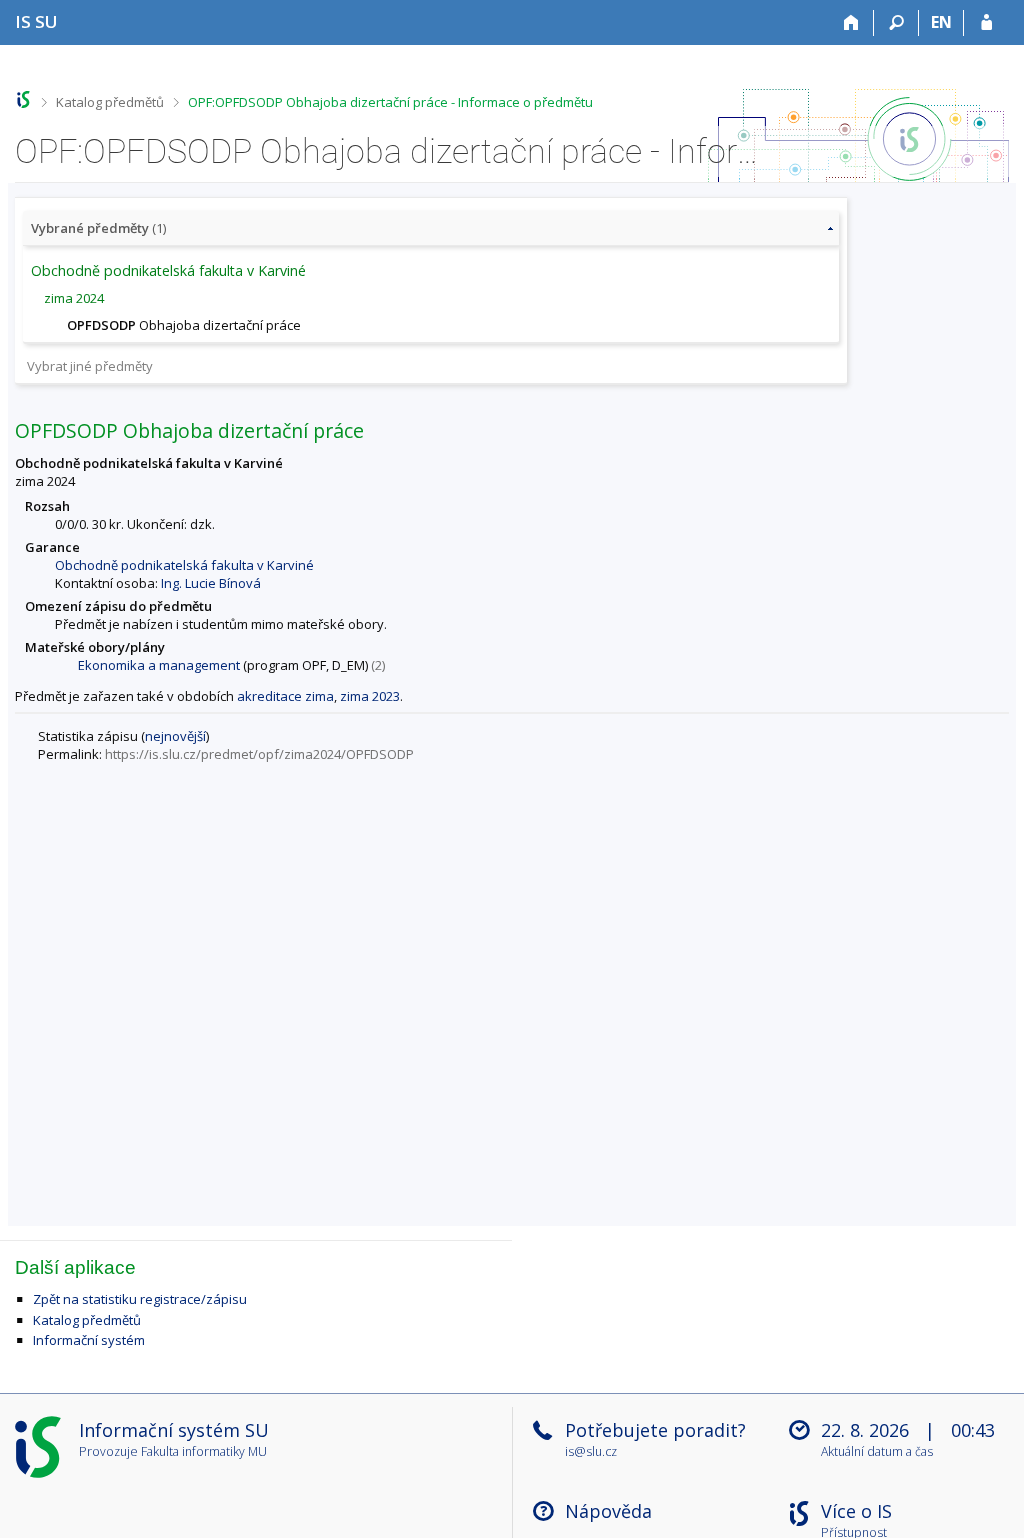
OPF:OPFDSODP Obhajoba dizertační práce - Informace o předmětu (390, 102)
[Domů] (851, 23)
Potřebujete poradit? (655, 1430)
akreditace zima (285, 696)
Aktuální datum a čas (877, 1452)
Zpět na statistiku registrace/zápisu (140, 1299)
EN (941, 22)
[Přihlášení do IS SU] (986, 23)
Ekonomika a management (159, 665)
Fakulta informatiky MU (204, 1451)
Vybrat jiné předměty (90, 366)
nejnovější (175, 736)
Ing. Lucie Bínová (211, 583)
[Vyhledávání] (896, 23)
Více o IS (856, 1511)
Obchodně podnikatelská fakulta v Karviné (184, 565)
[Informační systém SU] (23, 99)
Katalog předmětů (110, 102)
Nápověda (608, 1511)
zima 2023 (370, 696)
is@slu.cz (591, 1451)
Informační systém (89, 1340)
